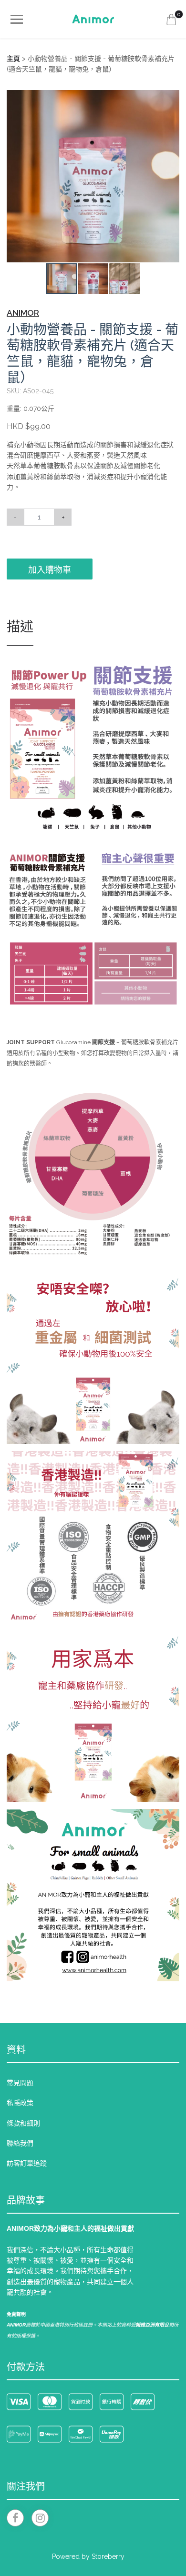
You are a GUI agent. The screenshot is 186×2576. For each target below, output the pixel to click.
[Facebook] (15, 2518)
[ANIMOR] (93, 19)
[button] (171, 99)
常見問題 (20, 2083)
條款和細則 (23, 2123)
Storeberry (108, 2556)
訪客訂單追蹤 (27, 2163)
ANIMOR (23, 313)
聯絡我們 (20, 2143)
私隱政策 (20, 2103)
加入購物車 (50, 570)
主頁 (13, 59)
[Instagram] (40, 2518)
